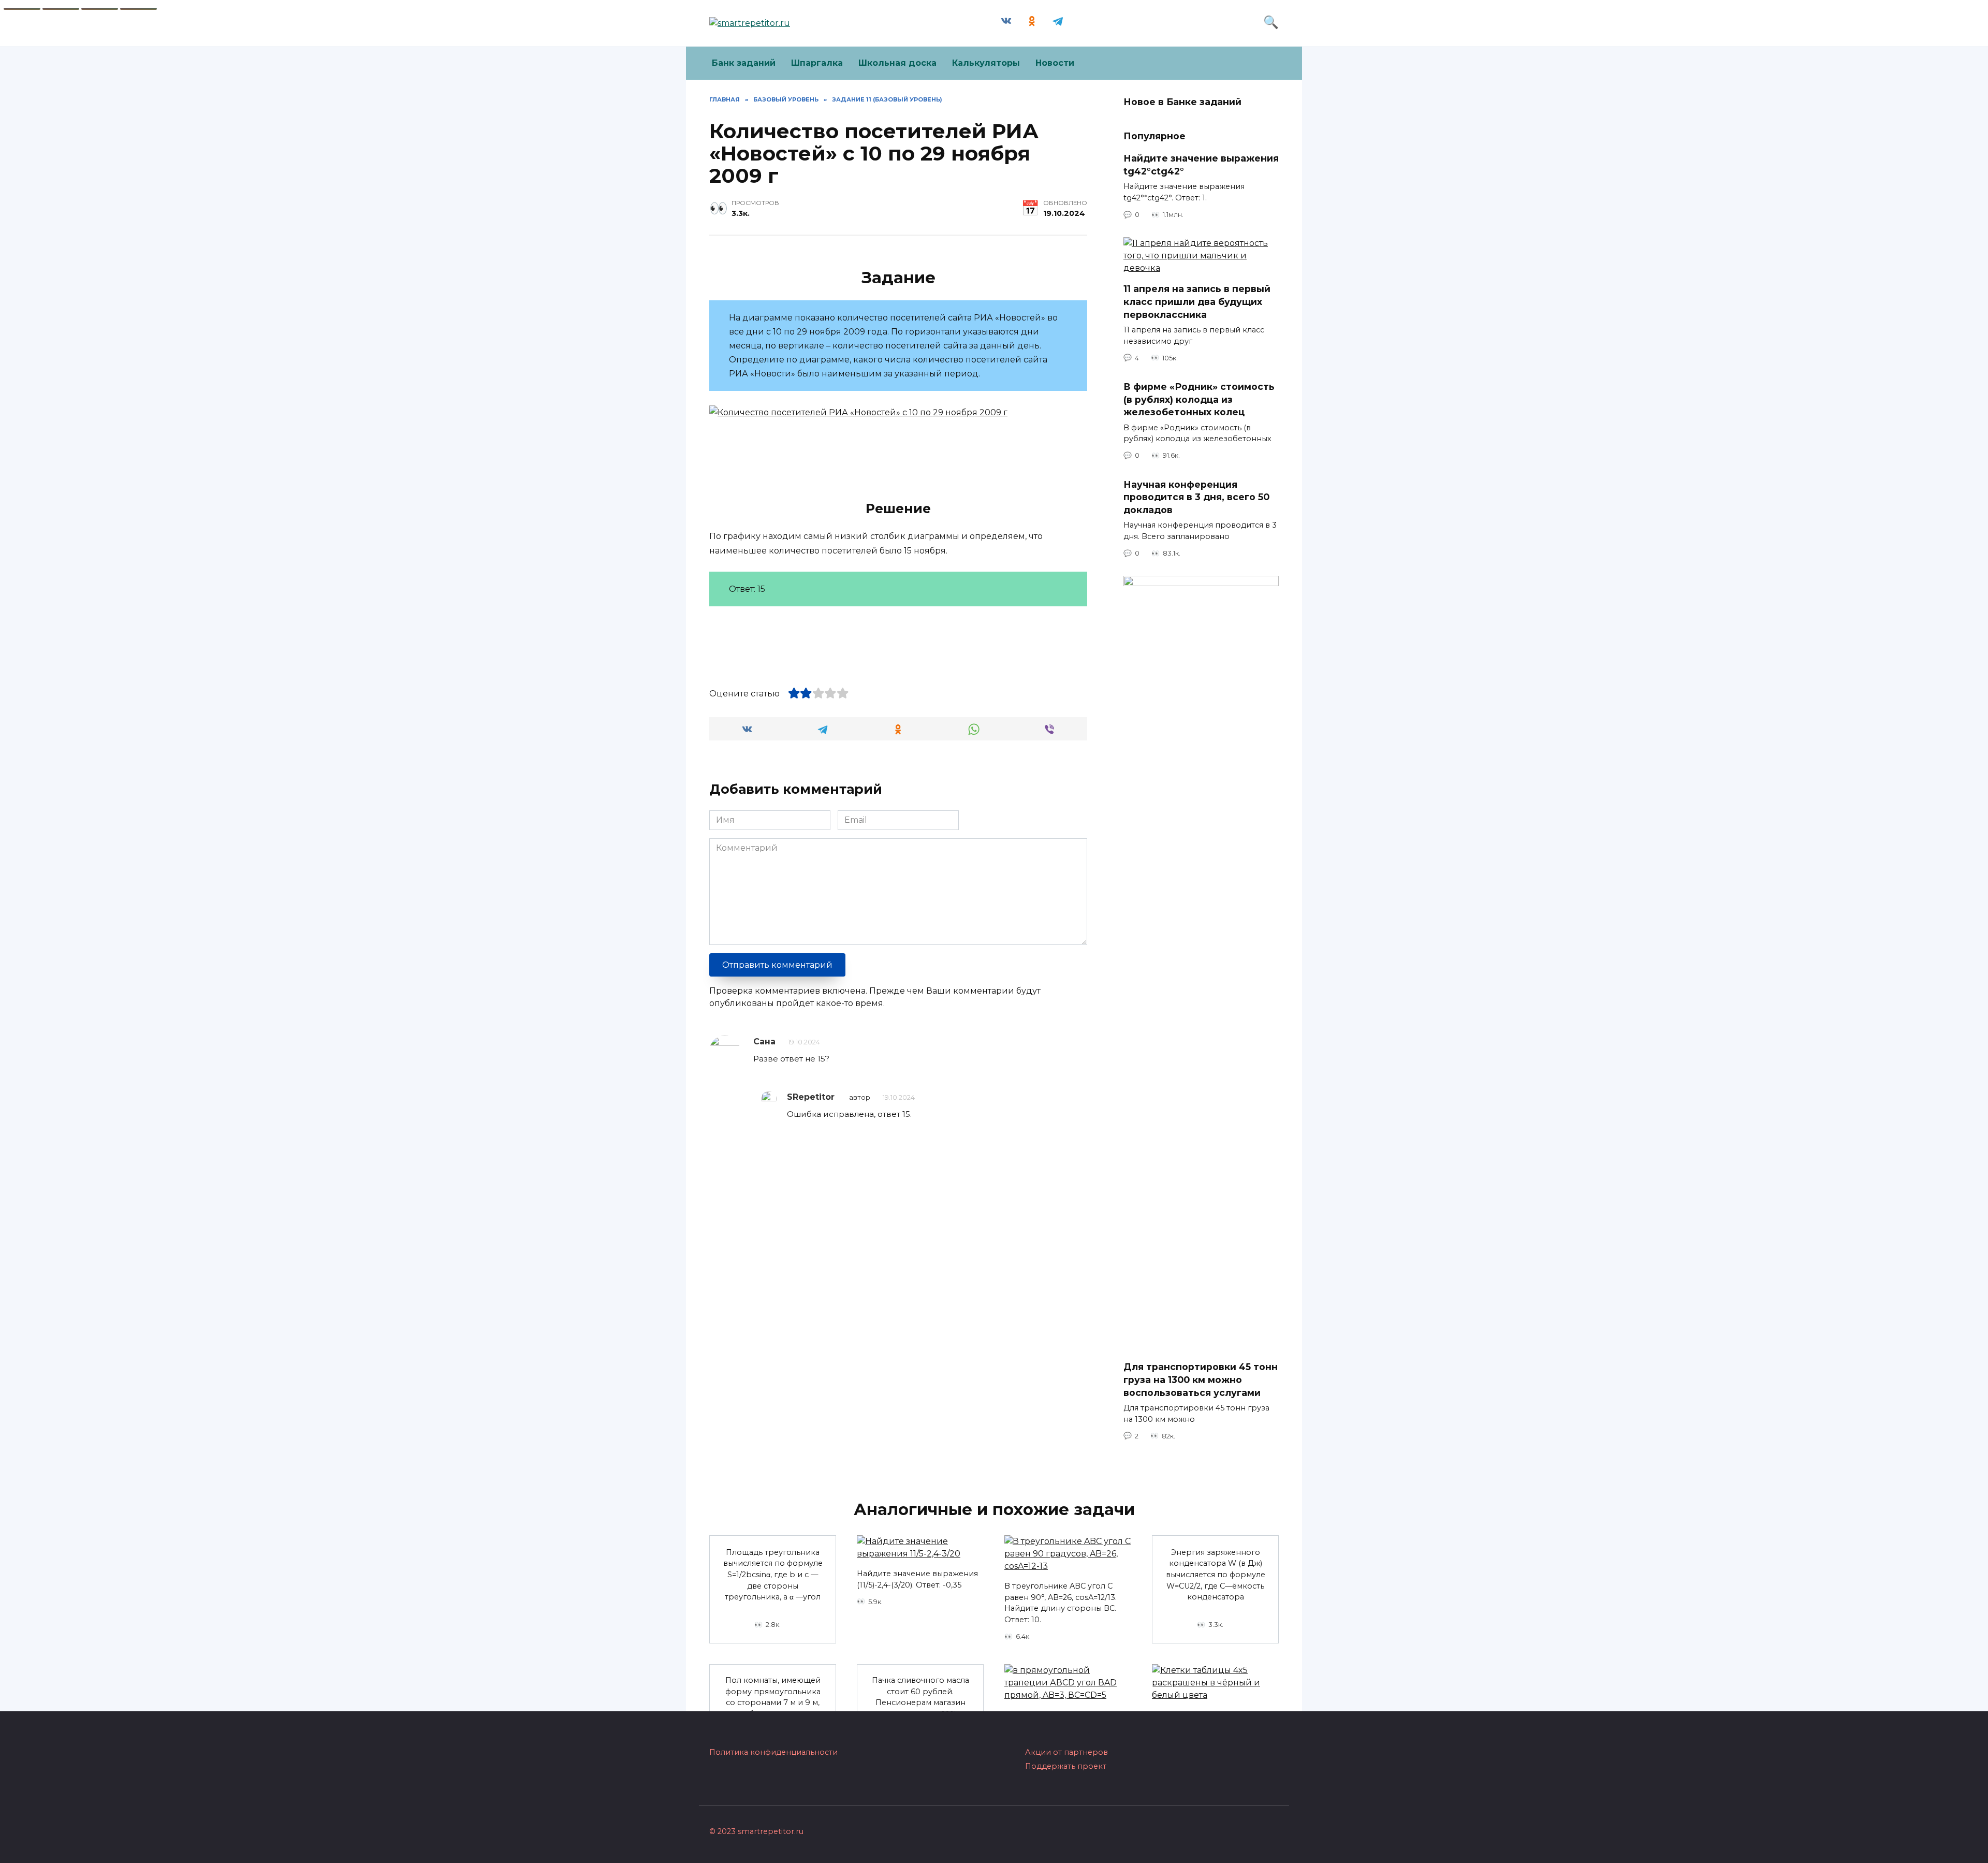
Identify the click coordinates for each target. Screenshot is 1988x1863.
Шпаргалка (817, 63)
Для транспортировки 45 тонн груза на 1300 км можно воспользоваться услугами (1201, 1379)
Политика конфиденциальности (773, 1752)
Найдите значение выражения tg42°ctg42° (1201, 165)
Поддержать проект (1066, 1766)
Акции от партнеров (1066, 1752)
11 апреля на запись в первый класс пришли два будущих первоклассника (1197, 301)
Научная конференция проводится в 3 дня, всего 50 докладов (1196, 497)
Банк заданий (744, 63)
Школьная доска (897, 63)
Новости (1055, 63)
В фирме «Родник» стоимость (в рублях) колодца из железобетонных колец (1199, 399)
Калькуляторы (986, 63)
